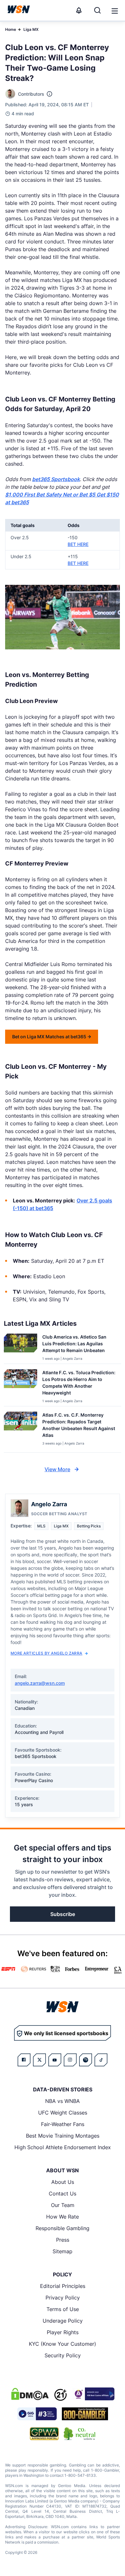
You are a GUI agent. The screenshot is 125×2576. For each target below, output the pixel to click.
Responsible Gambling (63, 2228)
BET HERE (78, 544)
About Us (63, 2182)
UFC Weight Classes (63, 2113)
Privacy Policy (63, 2298)
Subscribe (63, 1914)
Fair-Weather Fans (63, 2124)
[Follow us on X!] (39, 2060)
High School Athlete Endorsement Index (63, 2147)
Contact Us (63, 2194)
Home (11, 29)
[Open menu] (114, 10)
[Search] (97, 10)
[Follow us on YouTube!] (55, 2060)
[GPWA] (44, 2434)
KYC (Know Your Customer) (63, 2344)
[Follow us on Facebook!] (24, 2060)
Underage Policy (63, 2321)
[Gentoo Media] (37, 2414)
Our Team (63, 2205)
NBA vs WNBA (63, 2101)
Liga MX (31, 29)
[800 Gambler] (85, 2414)
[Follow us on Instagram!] (70, 2060)
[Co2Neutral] (79, 2434)
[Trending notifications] (79, 10)
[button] (115, 11)
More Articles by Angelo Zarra (46, 1653)
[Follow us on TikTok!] (101, 2060)
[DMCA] (30, 2394)
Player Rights (63, 2332)
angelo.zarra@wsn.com (40, 1683)
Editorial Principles (63, 2286)
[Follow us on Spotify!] (86, 2060)
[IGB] (93, 2394)
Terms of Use (63, 2309)
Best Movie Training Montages (63, 2136)
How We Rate (63, 2217)
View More (57, 1469)
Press (63, 2240)
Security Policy (63, 2355)
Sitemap (63, 2251)
